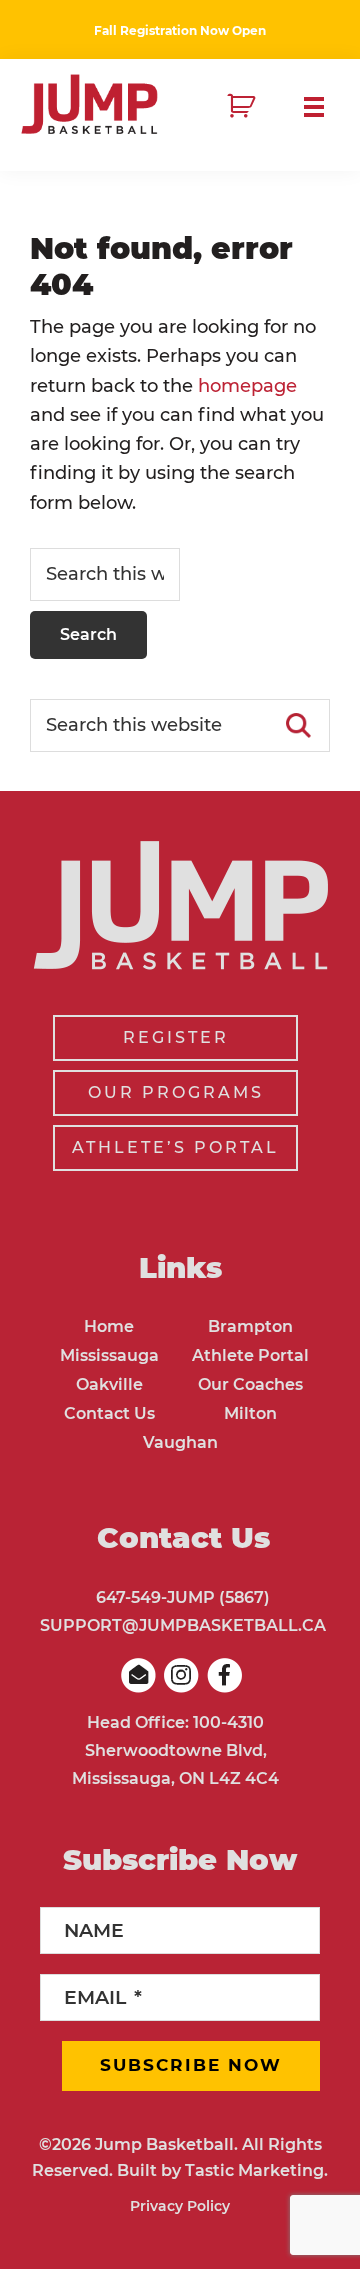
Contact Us (109, 1413)
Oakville (109, 1384)
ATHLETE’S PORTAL (175, 1147)
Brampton (250, 1326)
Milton (250, 1413)
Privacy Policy (180, 2206)
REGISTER (176, 1037)
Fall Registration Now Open (180, 30)
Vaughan (180, 1442)
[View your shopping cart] (243, 107)
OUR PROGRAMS (176, 1092)
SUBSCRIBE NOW (191, 2065)
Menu (322, 107)
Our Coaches (250, 1384)
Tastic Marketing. (256, 2170)
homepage (247, 386)
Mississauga (109, 1355)
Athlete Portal (250, 1355)
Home (109, 1326)
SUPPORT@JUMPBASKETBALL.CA (183, 1625)
